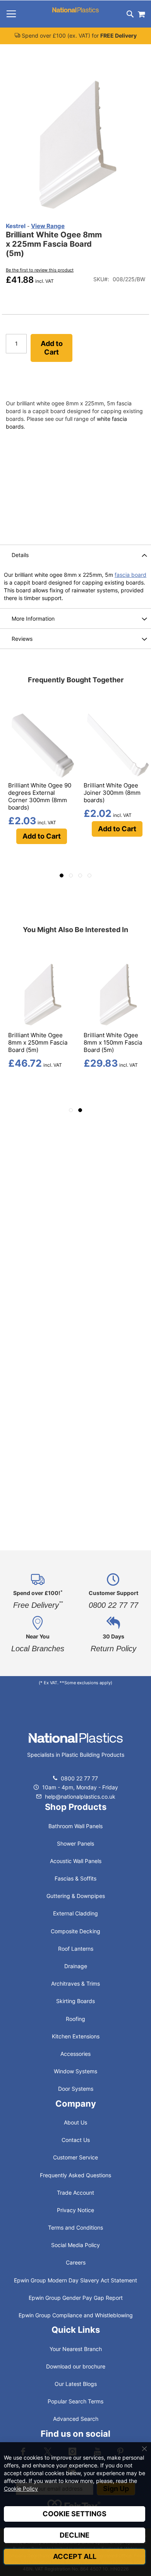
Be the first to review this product (40, 270)
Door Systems (76, 2089)
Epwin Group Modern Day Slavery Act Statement (75, 2280)
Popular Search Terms (75, 2401)
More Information (33, 618)
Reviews (22, 639)
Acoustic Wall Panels (76, 1861)
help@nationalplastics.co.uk (79, 1797)
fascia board (130, 575)
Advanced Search (76, 2419)
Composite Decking (75, 1931)
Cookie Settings (75, 2514)
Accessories (75, 2054)
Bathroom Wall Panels (75, 1826)
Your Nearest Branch (76, 2349)
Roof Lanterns (76, 1949)
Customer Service (75, 2157)
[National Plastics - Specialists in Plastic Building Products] (76, 1746)
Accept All (75, 2556)
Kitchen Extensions (76, 2036)
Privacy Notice (75, 2210)
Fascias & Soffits (75, 1878)
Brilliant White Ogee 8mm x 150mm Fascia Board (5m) (113, 1042)
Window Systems (75, 2071)
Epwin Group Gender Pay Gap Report (76, 2298)
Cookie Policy (21, 2489)
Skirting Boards (75, 2001)
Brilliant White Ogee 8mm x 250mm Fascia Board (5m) (38, 1042)
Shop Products (76, 1807)
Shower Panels (75, 1843)
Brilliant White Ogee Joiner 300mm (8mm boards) (112, 793)
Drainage (76, 1966)
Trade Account (75, 2193)
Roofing (75, 2019)
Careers (76, 2262)
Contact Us (76, 2140)
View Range (48, 226)
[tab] (75, 555)
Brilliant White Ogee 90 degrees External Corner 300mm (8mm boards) (40, 796)
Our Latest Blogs (76, 2384)
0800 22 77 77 (79, 1778)
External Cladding (75, 1913)
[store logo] (75, 10)
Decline (75, 2535)
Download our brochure (76, 2366)
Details (20, 555)
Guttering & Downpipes (76, 1896)
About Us (75, 2122)
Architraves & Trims (75, 1983)
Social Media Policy (75, 2245)
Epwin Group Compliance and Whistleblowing (76, 2315)
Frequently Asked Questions (75, 2175)
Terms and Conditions (75, 2227)
